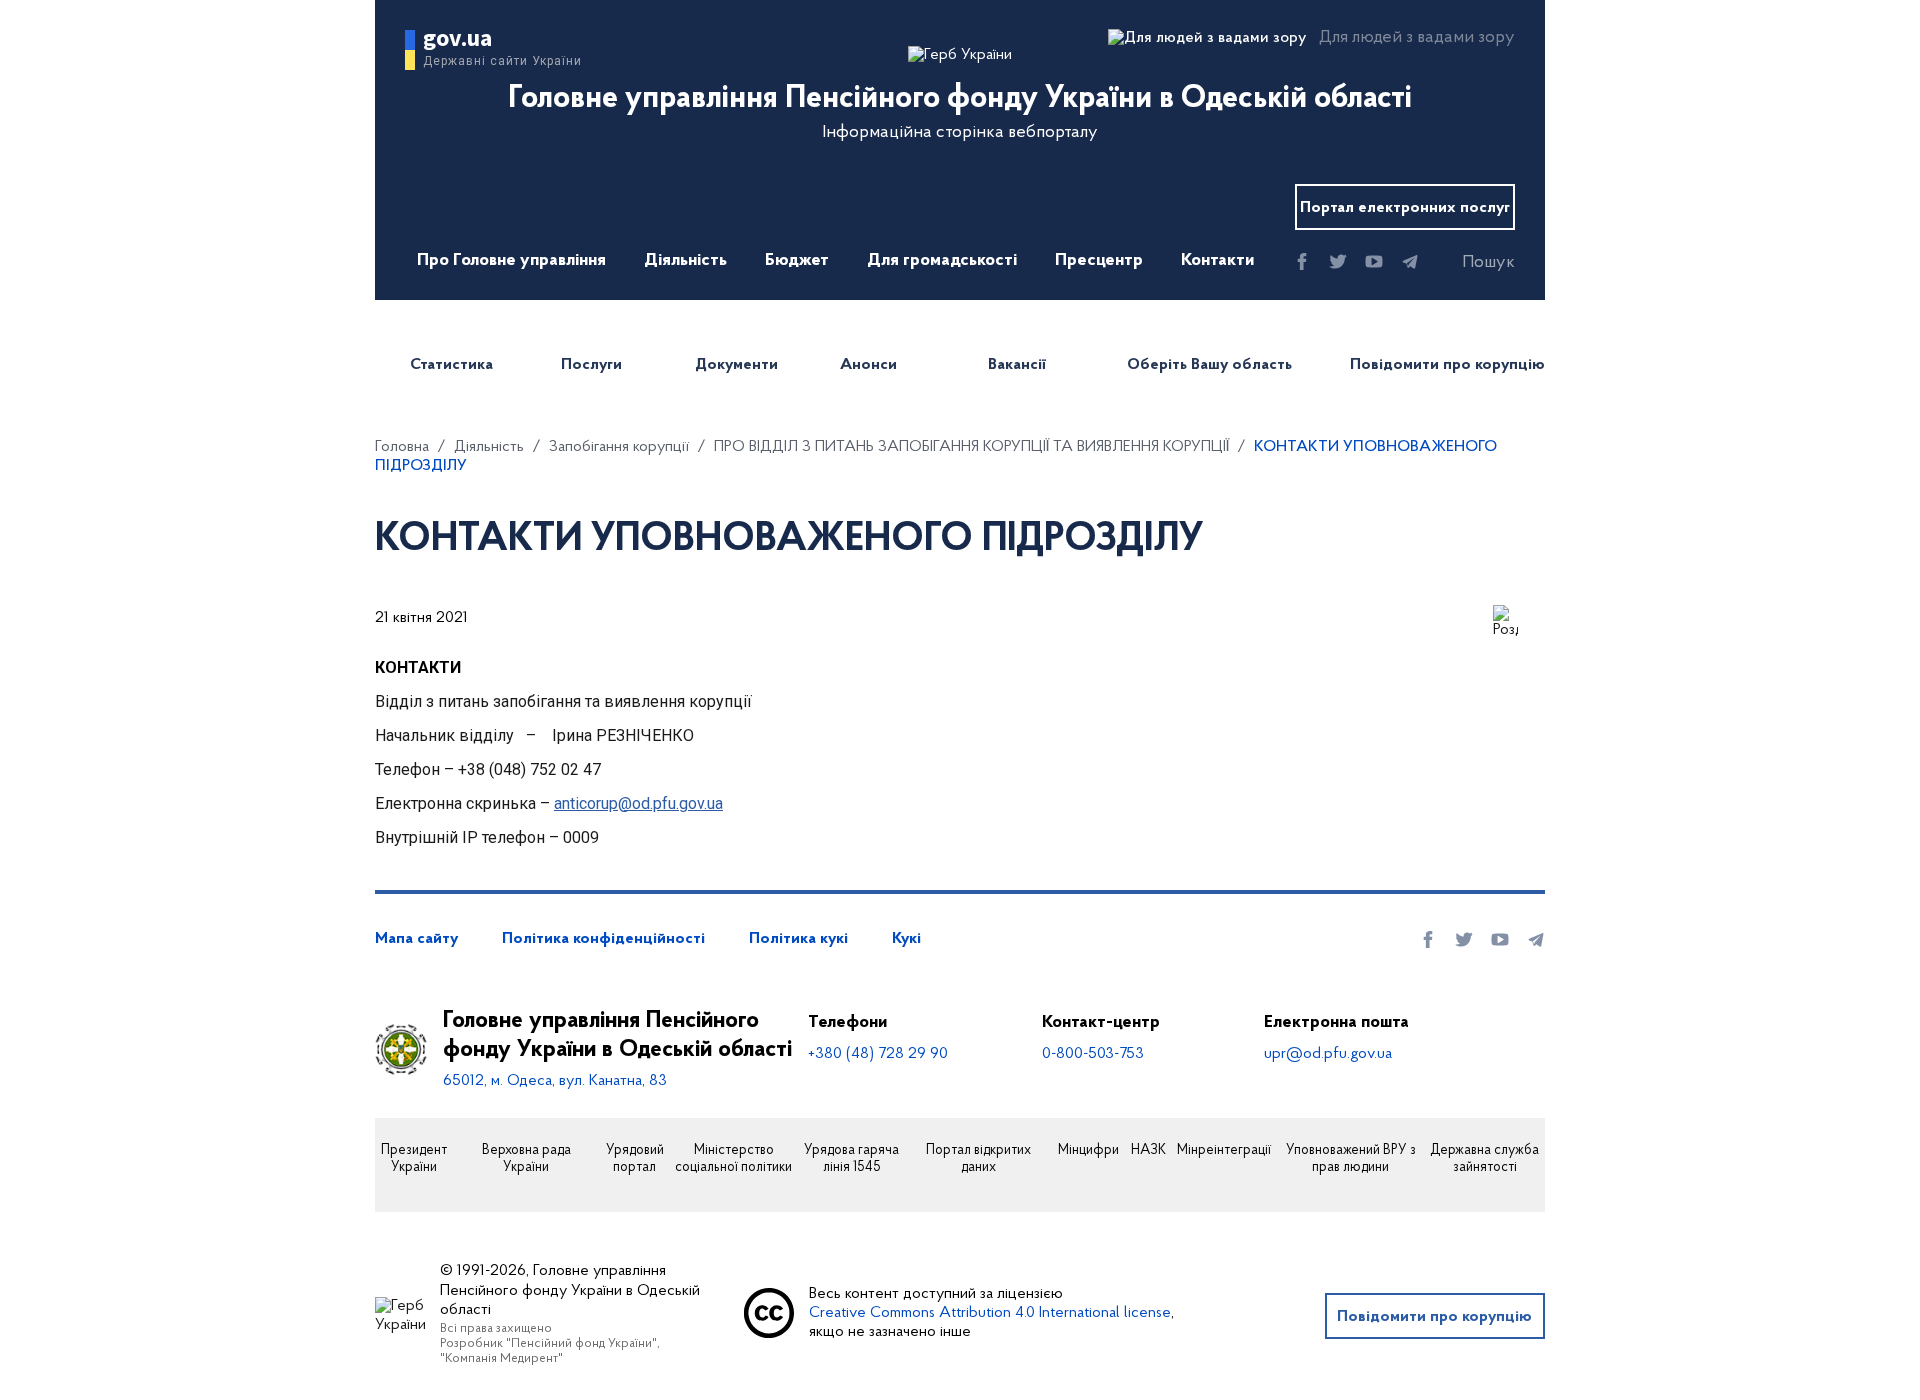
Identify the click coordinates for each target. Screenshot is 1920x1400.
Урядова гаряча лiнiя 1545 (851, 1159)
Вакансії (1017, 365)
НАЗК (1148, 1151)
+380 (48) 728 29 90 (878, 1054)
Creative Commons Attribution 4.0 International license (990, 1313)
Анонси (868, 365)
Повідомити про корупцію (1447, 365)
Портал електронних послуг (1405, 208)
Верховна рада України (526, 1159)
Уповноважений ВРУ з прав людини (1351, 1159)
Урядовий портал (635, 1159)
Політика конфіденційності (603, 939)
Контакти (1217, 261)
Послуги (591, 365)
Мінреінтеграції (1224, 1151)
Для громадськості (942, 261)
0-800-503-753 (1093, 1054)
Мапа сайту (416, 939)
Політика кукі (798, 939)
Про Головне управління (511, 261)
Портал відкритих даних (978, 1159)
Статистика (451, 365)
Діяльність (685, 261)
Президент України (414, 1159)
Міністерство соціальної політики (733, 1159)
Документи (736, 365)
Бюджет (797, 261)
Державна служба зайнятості (1484, 1159)
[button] (1471, 263)
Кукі (906, 939)
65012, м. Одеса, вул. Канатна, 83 (555, 1081)
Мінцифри (1088, 1151)
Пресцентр (1099, 261)
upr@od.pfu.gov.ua (1328, 1054)
